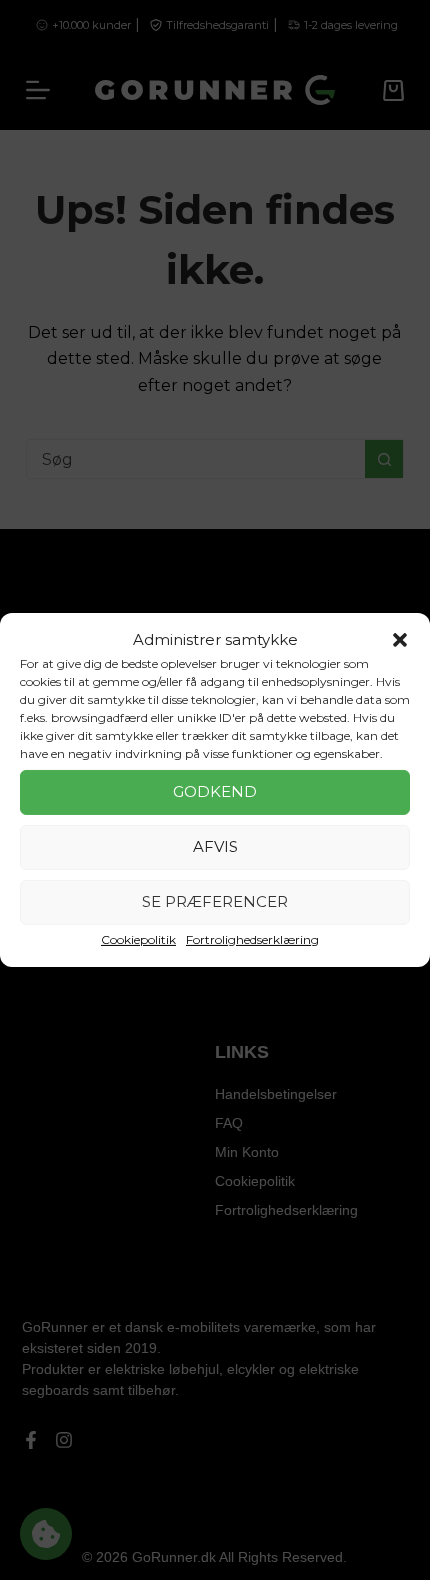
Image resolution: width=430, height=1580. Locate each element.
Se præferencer (215, 901)
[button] (400, 640)
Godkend (215, 791)
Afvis (215, 846)
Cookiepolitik (138, 939)
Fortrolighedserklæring (252, 939)
